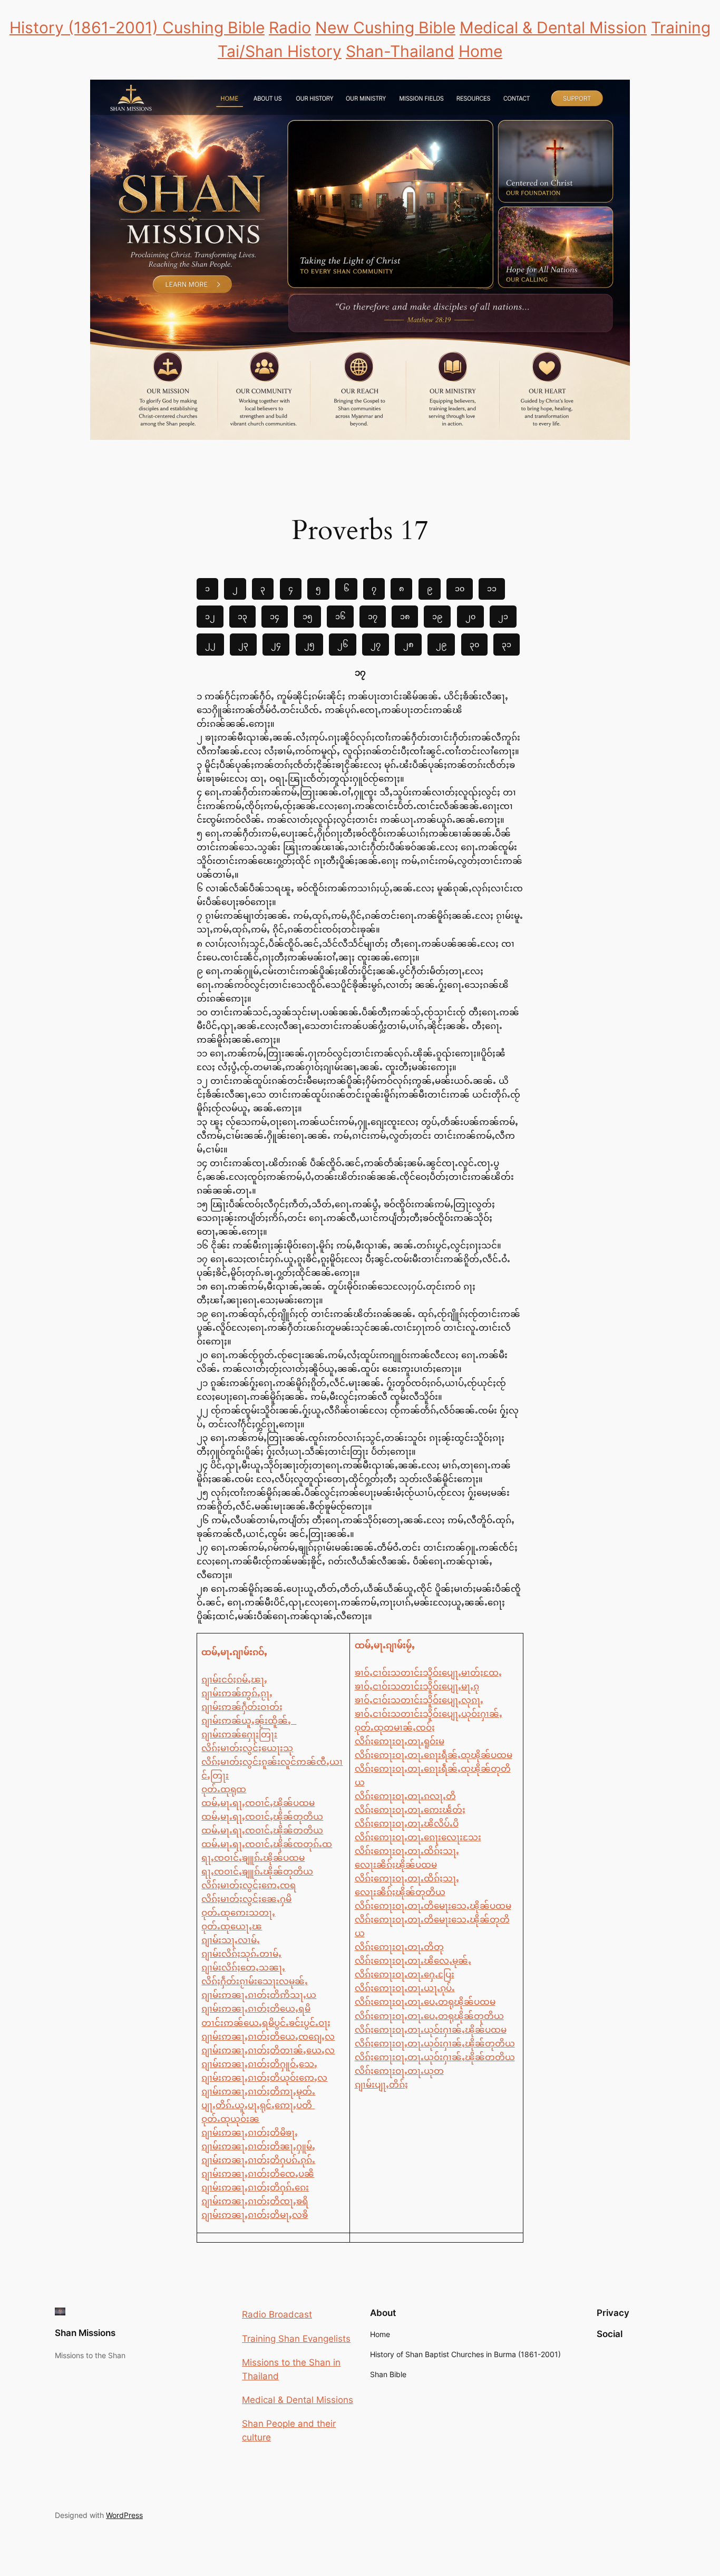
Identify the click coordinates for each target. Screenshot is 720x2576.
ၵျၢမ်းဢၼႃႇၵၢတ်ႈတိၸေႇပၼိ (258, 2174)
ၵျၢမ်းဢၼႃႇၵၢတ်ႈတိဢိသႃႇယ (259, 1995)
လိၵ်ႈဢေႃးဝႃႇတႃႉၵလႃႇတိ (405, 1796)
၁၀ (460, 588)
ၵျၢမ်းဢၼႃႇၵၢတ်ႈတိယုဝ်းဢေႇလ (264, 2078)
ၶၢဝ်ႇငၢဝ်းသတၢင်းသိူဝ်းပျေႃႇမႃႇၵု (417, 1686)
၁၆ (340, 616)
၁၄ (275, 616)
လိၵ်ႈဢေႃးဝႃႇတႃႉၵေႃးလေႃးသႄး (418, 1837)
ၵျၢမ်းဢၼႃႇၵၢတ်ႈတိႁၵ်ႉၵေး (255, 2187)
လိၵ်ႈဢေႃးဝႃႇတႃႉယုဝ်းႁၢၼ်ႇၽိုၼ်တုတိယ (435, 2043)
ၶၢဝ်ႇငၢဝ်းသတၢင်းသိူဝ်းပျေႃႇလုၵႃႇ (419, 1700)
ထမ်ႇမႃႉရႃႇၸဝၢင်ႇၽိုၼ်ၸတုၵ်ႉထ (267, 1844)
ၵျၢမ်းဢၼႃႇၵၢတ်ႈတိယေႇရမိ (256, 2008)
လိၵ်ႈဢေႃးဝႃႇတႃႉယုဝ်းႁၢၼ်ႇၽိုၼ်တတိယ (435, 2057)
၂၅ (309, 644)
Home (480, 51)
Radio (290, 27)
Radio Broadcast (277, 2314)
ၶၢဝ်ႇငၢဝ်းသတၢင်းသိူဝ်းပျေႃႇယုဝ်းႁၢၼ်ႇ (429, 1714)
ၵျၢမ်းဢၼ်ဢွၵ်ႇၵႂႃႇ (237, 1693)
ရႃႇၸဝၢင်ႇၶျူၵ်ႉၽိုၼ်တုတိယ (257, 1871)
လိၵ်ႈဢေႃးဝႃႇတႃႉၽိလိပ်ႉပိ (407, 1823)
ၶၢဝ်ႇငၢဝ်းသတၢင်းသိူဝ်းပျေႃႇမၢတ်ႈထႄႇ (428, 1673)
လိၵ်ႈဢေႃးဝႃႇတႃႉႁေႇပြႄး (405, 1974)
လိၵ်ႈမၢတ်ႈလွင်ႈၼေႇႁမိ (246, 1899)
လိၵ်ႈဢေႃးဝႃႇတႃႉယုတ (399, 2071)
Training (681, 27)
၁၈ (405, 616)
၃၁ (507, 644)
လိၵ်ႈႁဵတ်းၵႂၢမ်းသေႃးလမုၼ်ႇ (255, 1981)
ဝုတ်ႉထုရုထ (224, 1789)
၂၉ (441, 644)
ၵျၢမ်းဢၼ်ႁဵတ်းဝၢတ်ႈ (242, 1707)
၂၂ (210, 644)
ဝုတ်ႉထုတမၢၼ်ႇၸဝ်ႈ (395, 1727)
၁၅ (308, 616)
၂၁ (503, 616)
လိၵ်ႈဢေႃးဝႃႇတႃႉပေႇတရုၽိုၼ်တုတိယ (429, 2016)
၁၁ (492, 588)
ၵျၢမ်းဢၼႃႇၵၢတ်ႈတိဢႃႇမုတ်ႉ (258, 2091)
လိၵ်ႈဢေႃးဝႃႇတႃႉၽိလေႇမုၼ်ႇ (413, 1960)
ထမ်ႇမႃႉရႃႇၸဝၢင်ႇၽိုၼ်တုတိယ (262, 1816)
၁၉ (437, 616)
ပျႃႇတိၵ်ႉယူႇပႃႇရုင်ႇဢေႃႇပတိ (258, 2105)
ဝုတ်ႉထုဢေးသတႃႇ (238, 1912)
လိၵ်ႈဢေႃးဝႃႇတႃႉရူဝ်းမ (400, 1741)
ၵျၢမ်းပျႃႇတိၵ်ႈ (381, 2084)
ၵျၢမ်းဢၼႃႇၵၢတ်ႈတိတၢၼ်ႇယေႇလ (268, 2050)
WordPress (124, 2515)
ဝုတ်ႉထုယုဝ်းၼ (230, 2119)
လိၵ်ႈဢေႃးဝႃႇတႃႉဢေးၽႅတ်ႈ (410, 1810)
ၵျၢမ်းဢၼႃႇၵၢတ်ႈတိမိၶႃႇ (250, 2132)
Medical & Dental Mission (553, 27)
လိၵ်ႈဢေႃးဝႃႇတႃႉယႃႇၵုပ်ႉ (405, 1988)
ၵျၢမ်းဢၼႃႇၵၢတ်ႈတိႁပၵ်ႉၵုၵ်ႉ (258, 2160)
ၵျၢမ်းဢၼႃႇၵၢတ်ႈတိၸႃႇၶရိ (255, 2201)
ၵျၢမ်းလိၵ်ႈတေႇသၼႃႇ (243, 1967)
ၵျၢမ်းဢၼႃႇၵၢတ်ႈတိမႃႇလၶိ (255, 2215)
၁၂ (210, 616)
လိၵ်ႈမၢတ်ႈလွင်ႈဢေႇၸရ (249, 1885)
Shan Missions (85, 2333)
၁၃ (242, 616)
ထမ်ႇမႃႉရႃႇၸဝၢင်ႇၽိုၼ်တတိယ (262, 1830)
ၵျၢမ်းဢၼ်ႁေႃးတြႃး (239, 1734)
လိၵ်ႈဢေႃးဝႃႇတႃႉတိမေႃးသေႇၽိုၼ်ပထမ (433, 1906)
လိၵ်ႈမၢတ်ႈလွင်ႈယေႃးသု (247, 1748)
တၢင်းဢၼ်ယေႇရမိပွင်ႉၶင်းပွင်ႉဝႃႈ (266, 2023)
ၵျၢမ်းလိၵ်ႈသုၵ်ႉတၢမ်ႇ (241, 1954)
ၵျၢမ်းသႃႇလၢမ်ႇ (231, 1940)
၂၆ (343, 644)
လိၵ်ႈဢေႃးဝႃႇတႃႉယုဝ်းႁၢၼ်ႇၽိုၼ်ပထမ (431, 2030)
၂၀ (470, 616)
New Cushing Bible (385, 27)
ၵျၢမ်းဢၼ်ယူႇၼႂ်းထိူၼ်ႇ (249, 1720)
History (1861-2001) (86, 27)
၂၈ (408, 644)
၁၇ (373, 616)
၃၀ (474, 644)
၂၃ (243, 644)
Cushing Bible (213, 27)
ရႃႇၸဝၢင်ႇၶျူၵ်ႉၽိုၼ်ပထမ (253, 1858)
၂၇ (376, 644)
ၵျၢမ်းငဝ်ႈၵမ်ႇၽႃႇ (234, 1679)
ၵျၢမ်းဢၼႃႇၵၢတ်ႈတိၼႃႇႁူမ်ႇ (258, 2146)
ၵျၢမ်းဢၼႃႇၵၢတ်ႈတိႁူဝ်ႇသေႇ (259, 2064)
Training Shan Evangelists (296, 2339)
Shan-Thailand (400, 51)
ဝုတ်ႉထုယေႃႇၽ (232, 1926)
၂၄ (276, 644)
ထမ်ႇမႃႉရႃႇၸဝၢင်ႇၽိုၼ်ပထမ (258, 1803)
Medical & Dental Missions (298, 2400)
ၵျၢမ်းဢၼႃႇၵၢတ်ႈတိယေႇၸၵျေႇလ (268, 2036)
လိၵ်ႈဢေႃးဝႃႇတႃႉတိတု (399, 1947)
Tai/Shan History (280, 51)
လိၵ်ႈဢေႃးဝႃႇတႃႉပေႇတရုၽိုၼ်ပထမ (425, 2002)
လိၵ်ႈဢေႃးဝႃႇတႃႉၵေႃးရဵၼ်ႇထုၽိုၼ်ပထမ (434, 1755)
